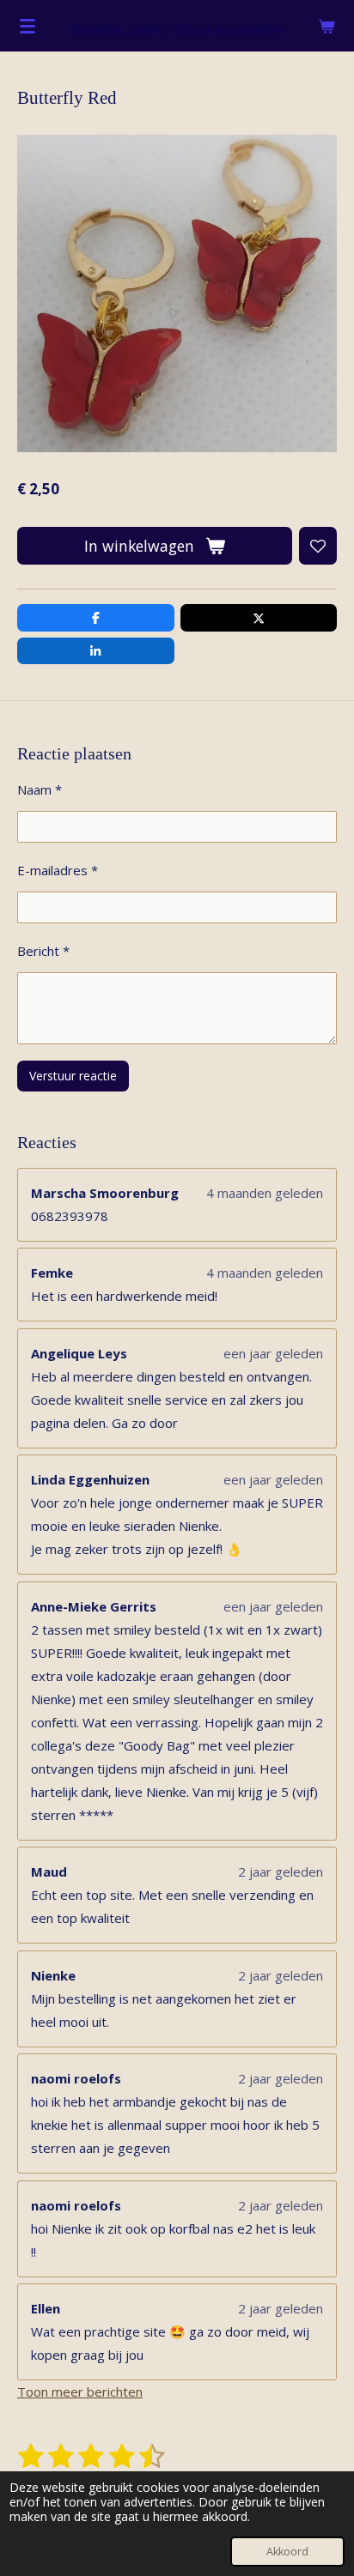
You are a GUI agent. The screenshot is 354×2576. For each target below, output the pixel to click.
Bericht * (43, 951)
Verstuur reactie (73, 1076)
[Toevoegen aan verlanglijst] (318, 546)
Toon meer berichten (80, 2392)
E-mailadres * (58, 870)
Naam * (40, 789)
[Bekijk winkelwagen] (327, 26)
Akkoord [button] (287, 2552)
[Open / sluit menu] (27, 26)
